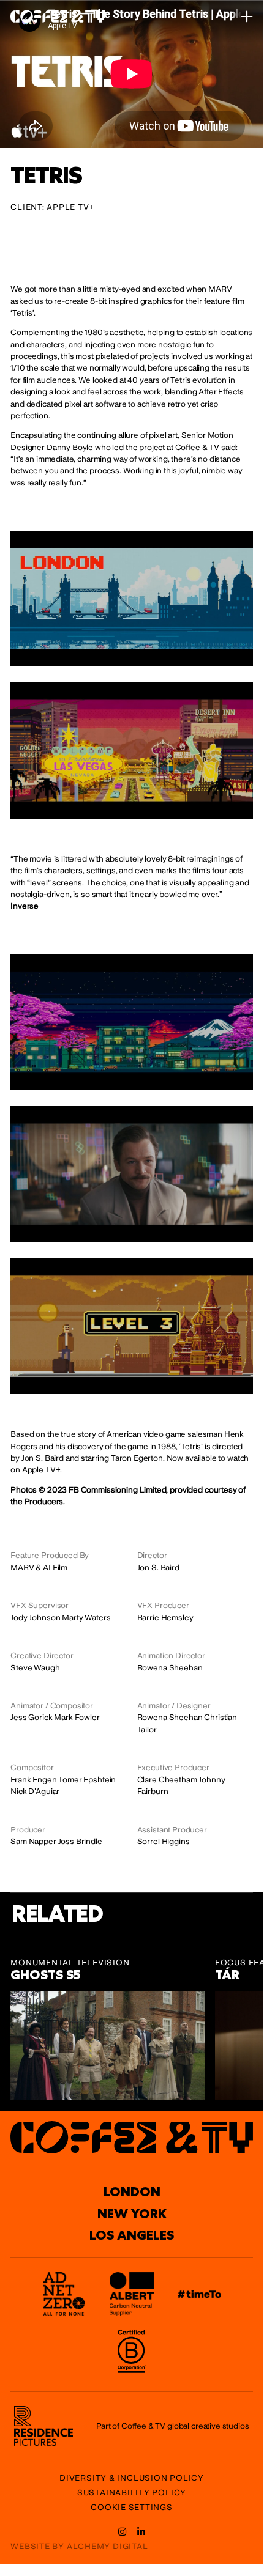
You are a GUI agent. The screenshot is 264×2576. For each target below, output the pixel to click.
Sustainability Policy (132, 2493)
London (132, 2192)
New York (132, 2214)
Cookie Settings (132, 2508)
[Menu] (247, 17)
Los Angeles (132, 2235)
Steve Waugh (35, 1668)
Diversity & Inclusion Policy (132, 2478)
